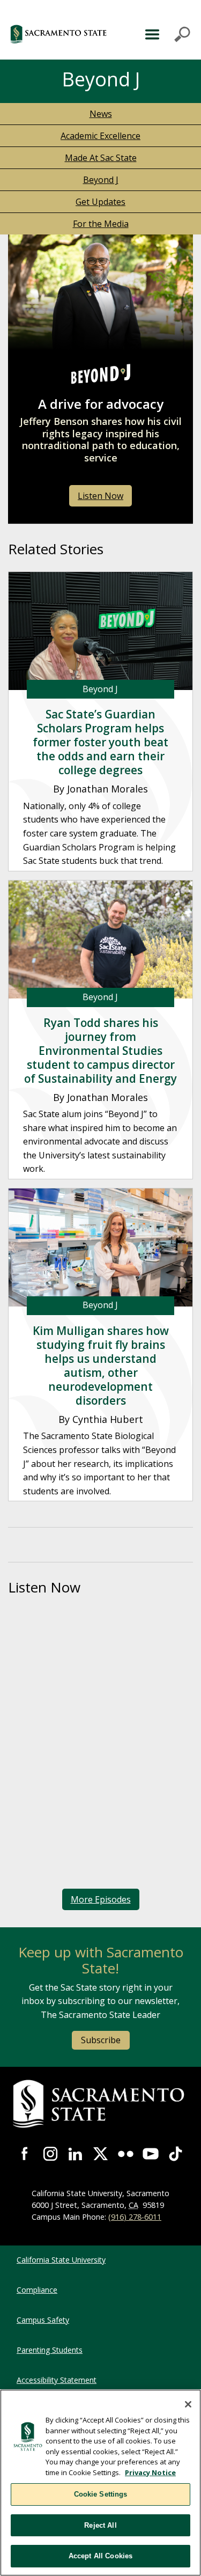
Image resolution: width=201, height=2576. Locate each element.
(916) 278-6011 (135, 2217)
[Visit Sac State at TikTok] (176, 2154)
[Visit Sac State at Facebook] (25, 2154)
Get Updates (100, 202)
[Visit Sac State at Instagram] (51, 2154)
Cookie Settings (101, 2494)
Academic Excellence (100, 136)
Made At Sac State (101, 158)
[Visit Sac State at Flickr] (126, 2154)
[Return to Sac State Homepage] (100, 2104)
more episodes (101, 1899)
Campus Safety (43, 2320)
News (101, 114)
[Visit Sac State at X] (100, 2154)
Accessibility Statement (57, 2380)
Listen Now (100, 496)
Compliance (37, 2290)
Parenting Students (50, 2350)
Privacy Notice (150, 2472)
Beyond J (101, 180)
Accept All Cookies (100, 2556)
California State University (61, 2260)
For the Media (101, 224)
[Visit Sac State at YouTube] (151, 2154)
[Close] (188, 2404)
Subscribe (101, 2040)
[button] (65, 34)
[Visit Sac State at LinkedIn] (75, 2154)
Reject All (100, 2525)
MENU (166, 34)
